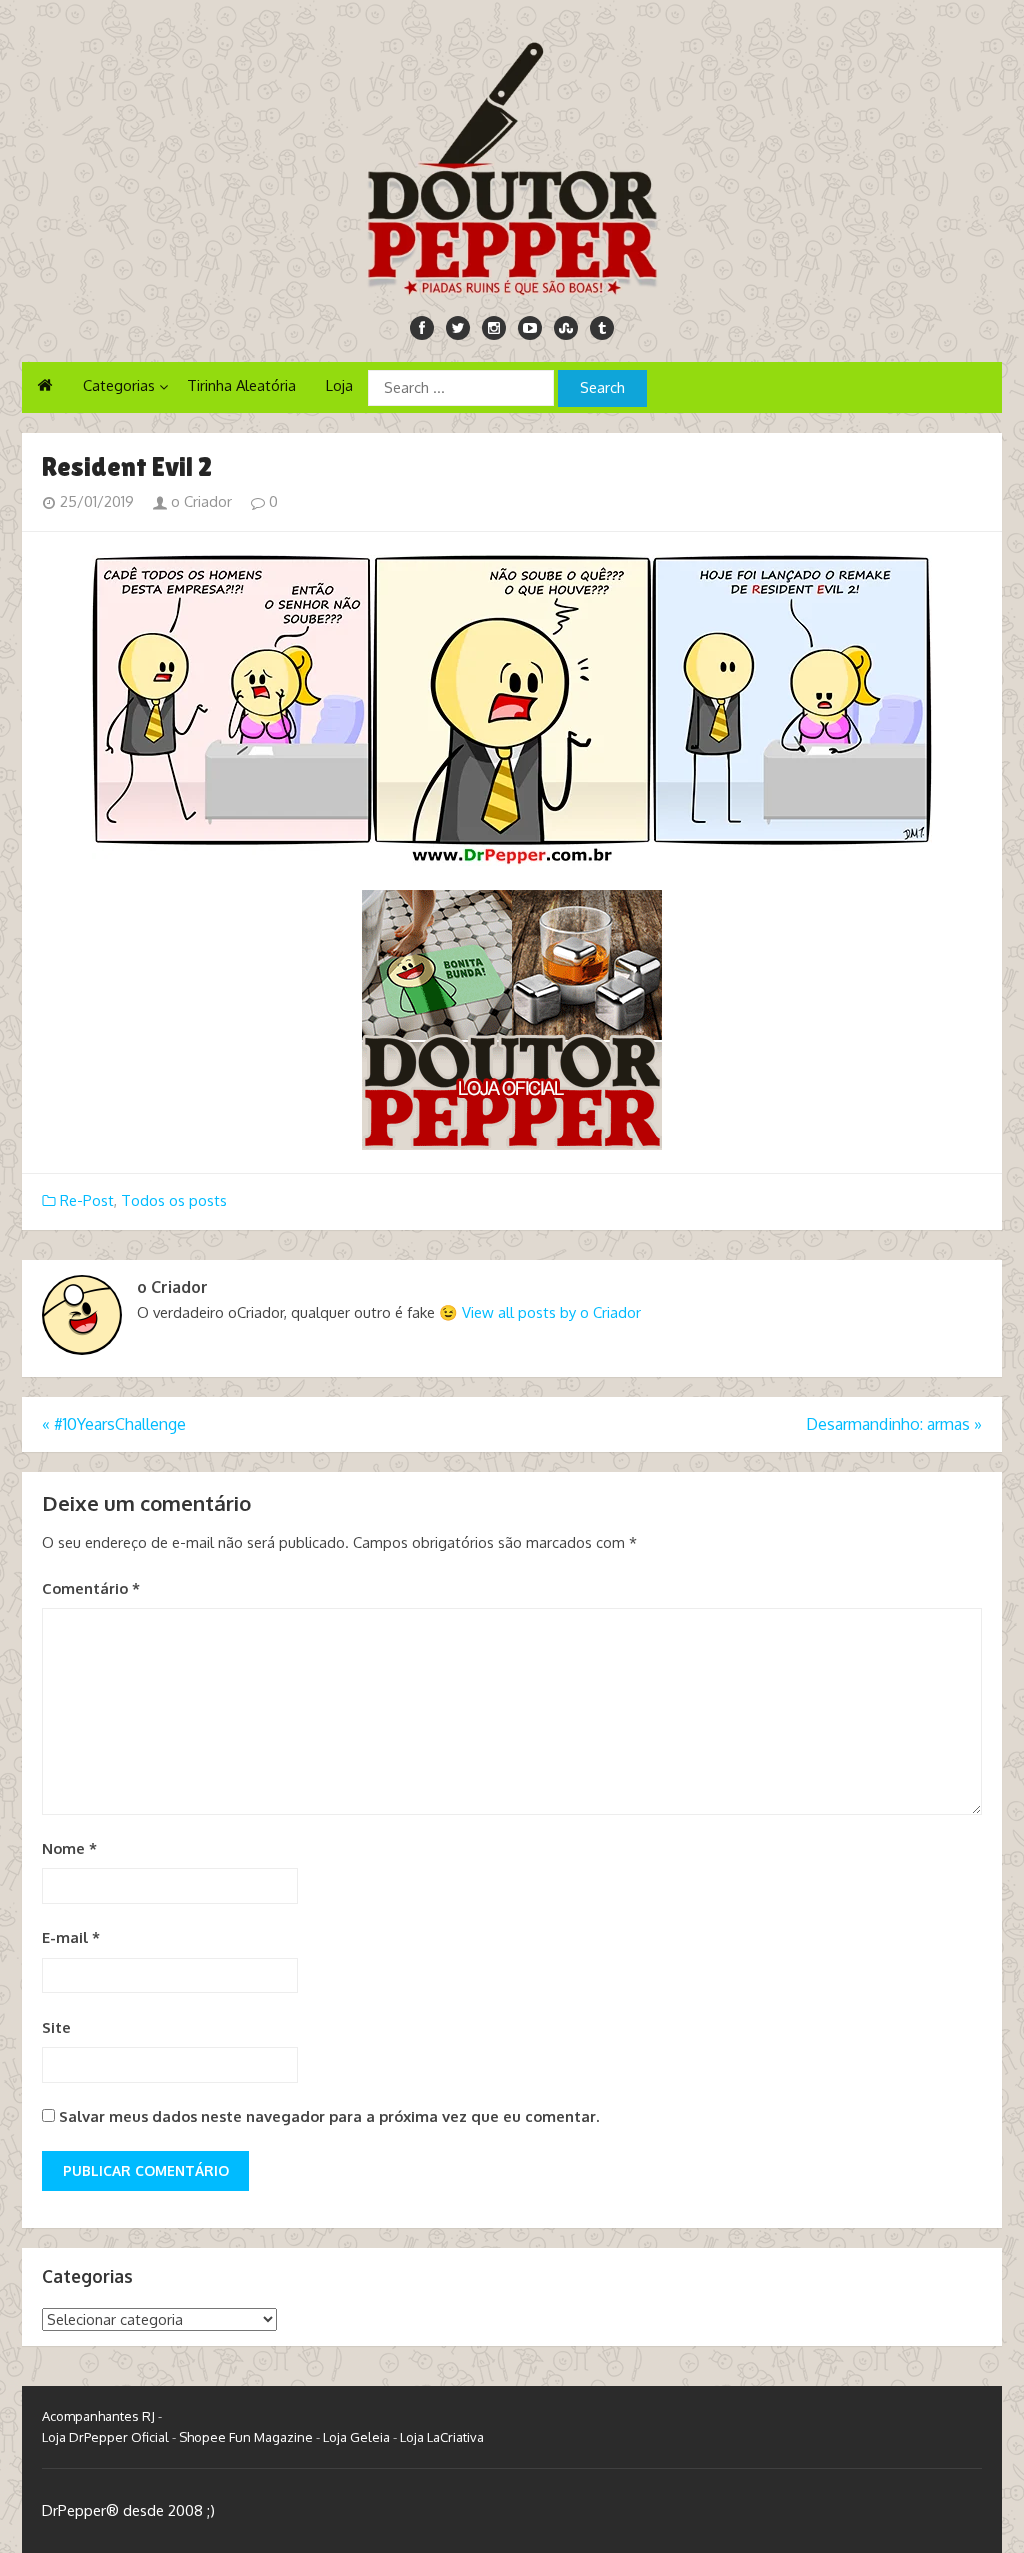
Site (56, 2027)
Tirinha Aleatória (241, 385)
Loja (339, 385)
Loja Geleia (356, 2437)
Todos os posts (174, 1200)
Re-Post (87, 1200)
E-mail (71, 1937)
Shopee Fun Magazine (246, 2437)
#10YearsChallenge (114, 1424)
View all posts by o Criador (551, 1312)
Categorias (119, 385)
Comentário (91, 1588)
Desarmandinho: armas (894, 1424)
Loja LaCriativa (442, 2437)
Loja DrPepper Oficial (105, 2437)
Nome (69, 1848)
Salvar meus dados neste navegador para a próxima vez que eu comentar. (329, 2116)
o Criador (199, 501)
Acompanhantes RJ (98, 2416)
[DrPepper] (512, 165)
